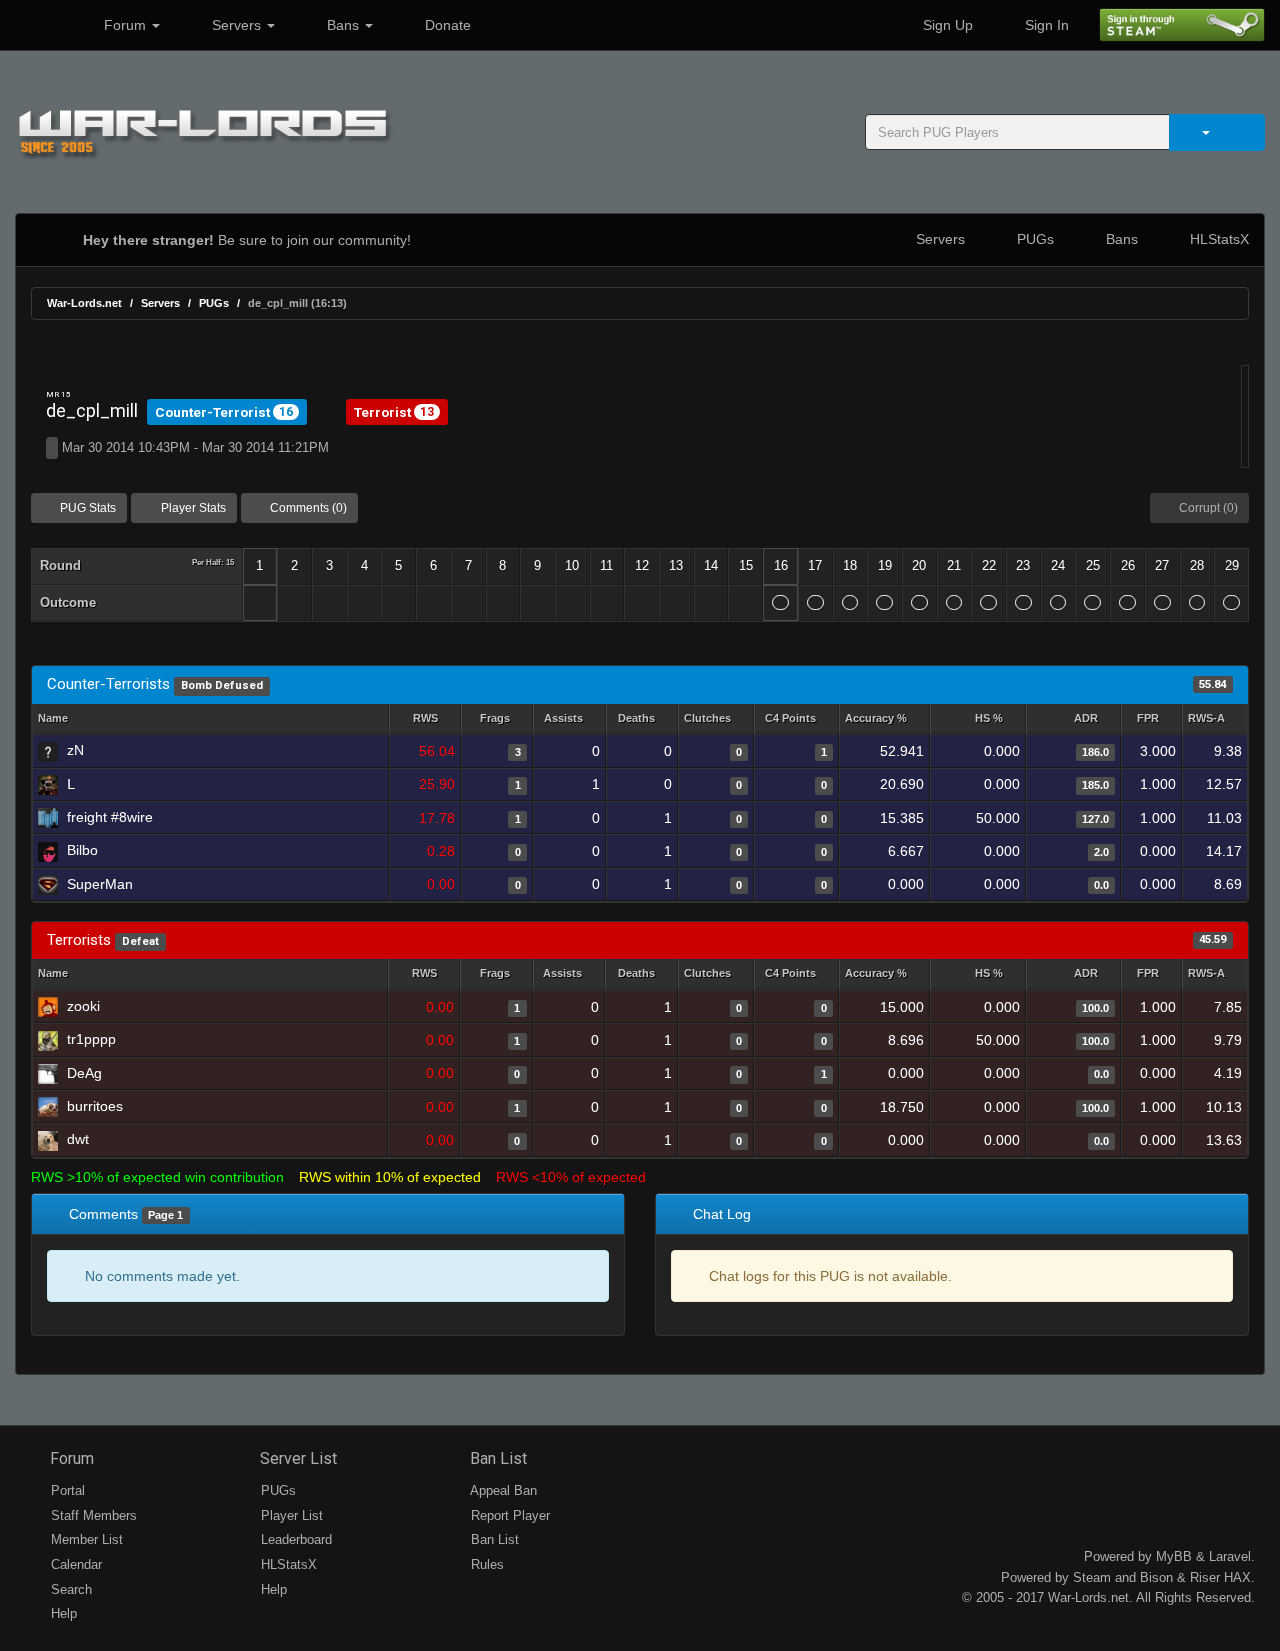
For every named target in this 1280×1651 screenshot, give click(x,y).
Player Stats (192, 508)
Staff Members (92, 1515)
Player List (290, 1515)
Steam (1092, 1577)
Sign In (1045, 25)
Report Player (508, 1515)
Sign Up (946, 25)
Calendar (74, 1564)
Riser (1205, 1577)
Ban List (496, 1458)
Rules (485, 1564)
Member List (85, 1539)
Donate (446, 25)
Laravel (1230, 1556)
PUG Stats (86, 508)
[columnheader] (425, 719)
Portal (66, 1490)
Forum (125, 25)
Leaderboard (294, 1539)
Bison (1156, 1577)
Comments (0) (307, 508)
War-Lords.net (84, 303)
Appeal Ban (502, 1490)
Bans (343, 25)
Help (62, 1613)
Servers (236, 25)
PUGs (1033, 239)
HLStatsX (1217, 239)
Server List (296, 1458)
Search (69, 1589)
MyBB (1174, 1556)
